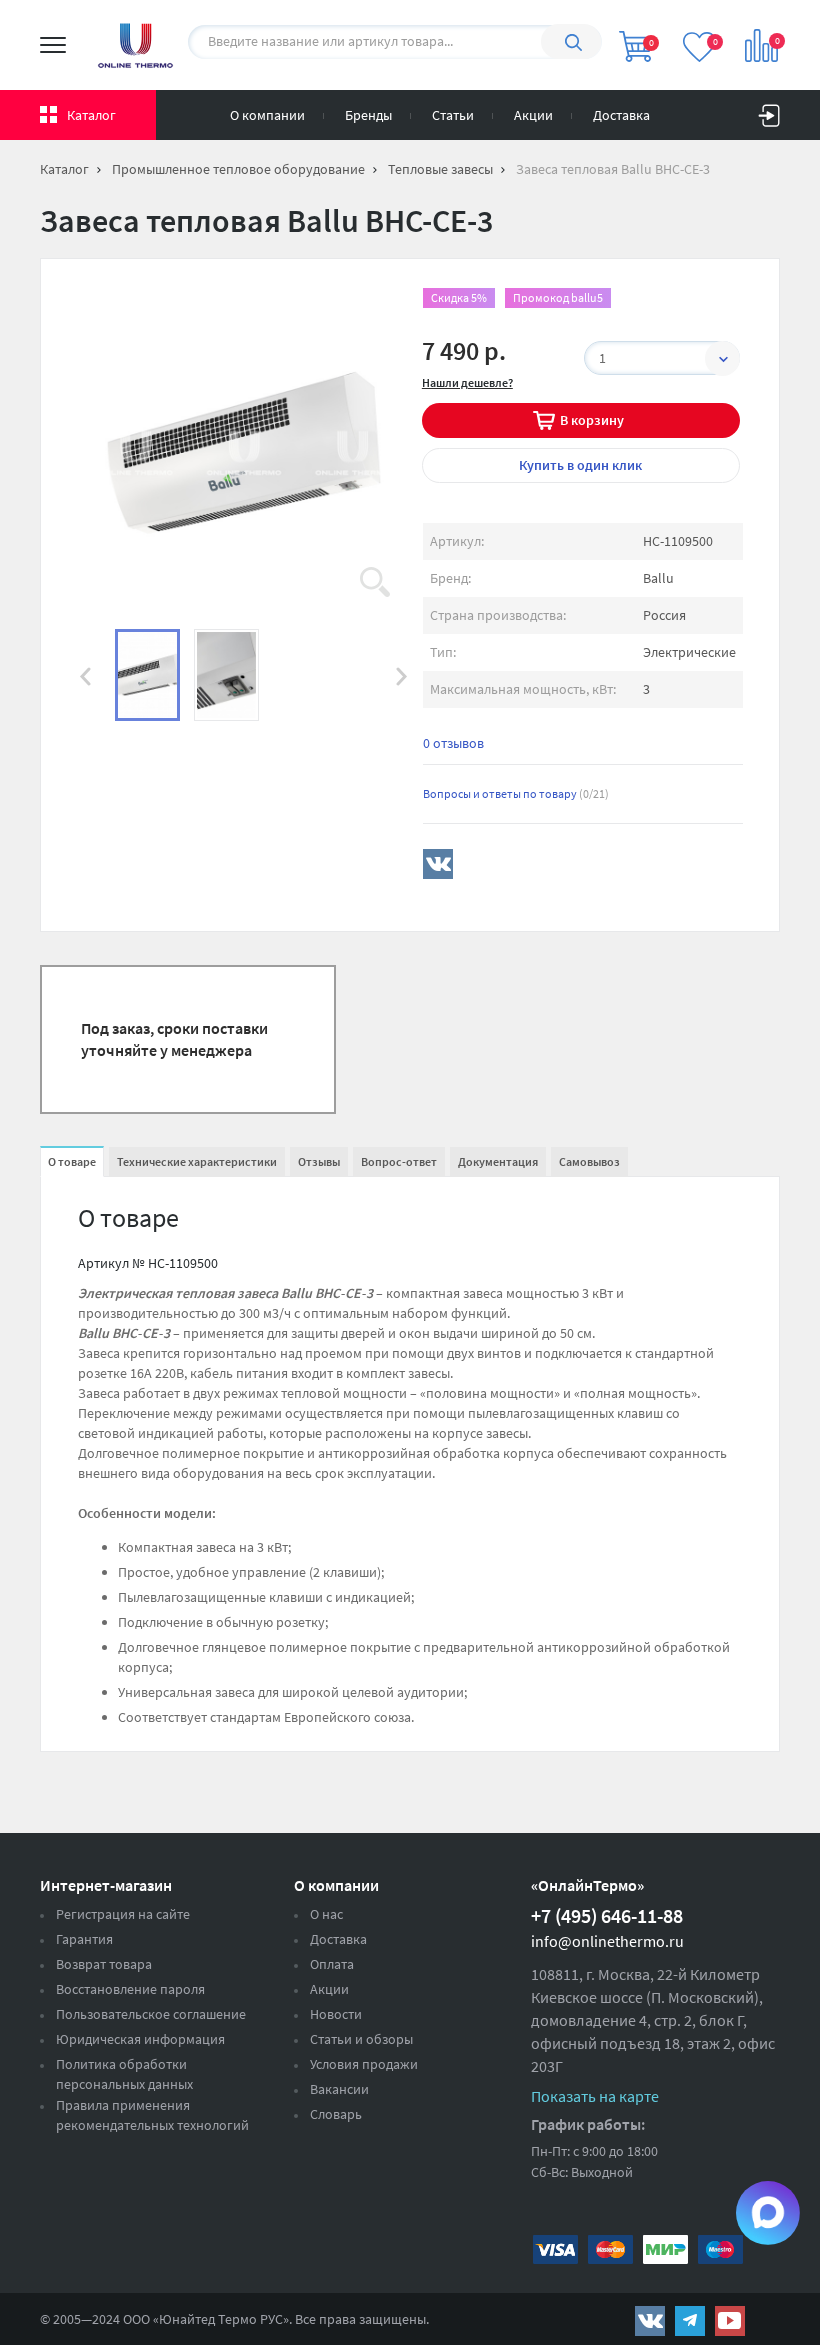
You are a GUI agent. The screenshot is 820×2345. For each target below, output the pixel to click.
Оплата (332, 1964)
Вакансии (339, 2089)
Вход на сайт (769, 111)
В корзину (592, 420)
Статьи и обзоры (361, 2039)
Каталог (91, 115)
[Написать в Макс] (768, 2213)
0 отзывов (453, 743)
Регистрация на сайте (123, 1914)
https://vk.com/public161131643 (650, 2321)
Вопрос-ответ (399, 1161)
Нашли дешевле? (467, 382)
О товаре (72, 1161)
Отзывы (319, 1161)
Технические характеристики (197, 1161)
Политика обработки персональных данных (124, 2074)
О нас (326, 1914)
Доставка (621, 115)
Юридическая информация (140, 2039)
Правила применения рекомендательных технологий (152, 2115)
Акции (533, 115)
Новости (336, 2014)
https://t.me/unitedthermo (690, 2321)
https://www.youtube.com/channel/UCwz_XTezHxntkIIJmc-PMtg (730, 2321)
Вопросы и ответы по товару (516, 793)
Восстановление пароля (130, 1989)
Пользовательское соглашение (151, 2014)
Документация (498, 1161)
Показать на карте (595, 2096)
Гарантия (84, 1939)
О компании (267, 115)
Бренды (368, 115)
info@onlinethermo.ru (607, 1941)
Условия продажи (364, 2064)
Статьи (453, 115)
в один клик (580, 465)
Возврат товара (104, 1964)
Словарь (336, 2114)
